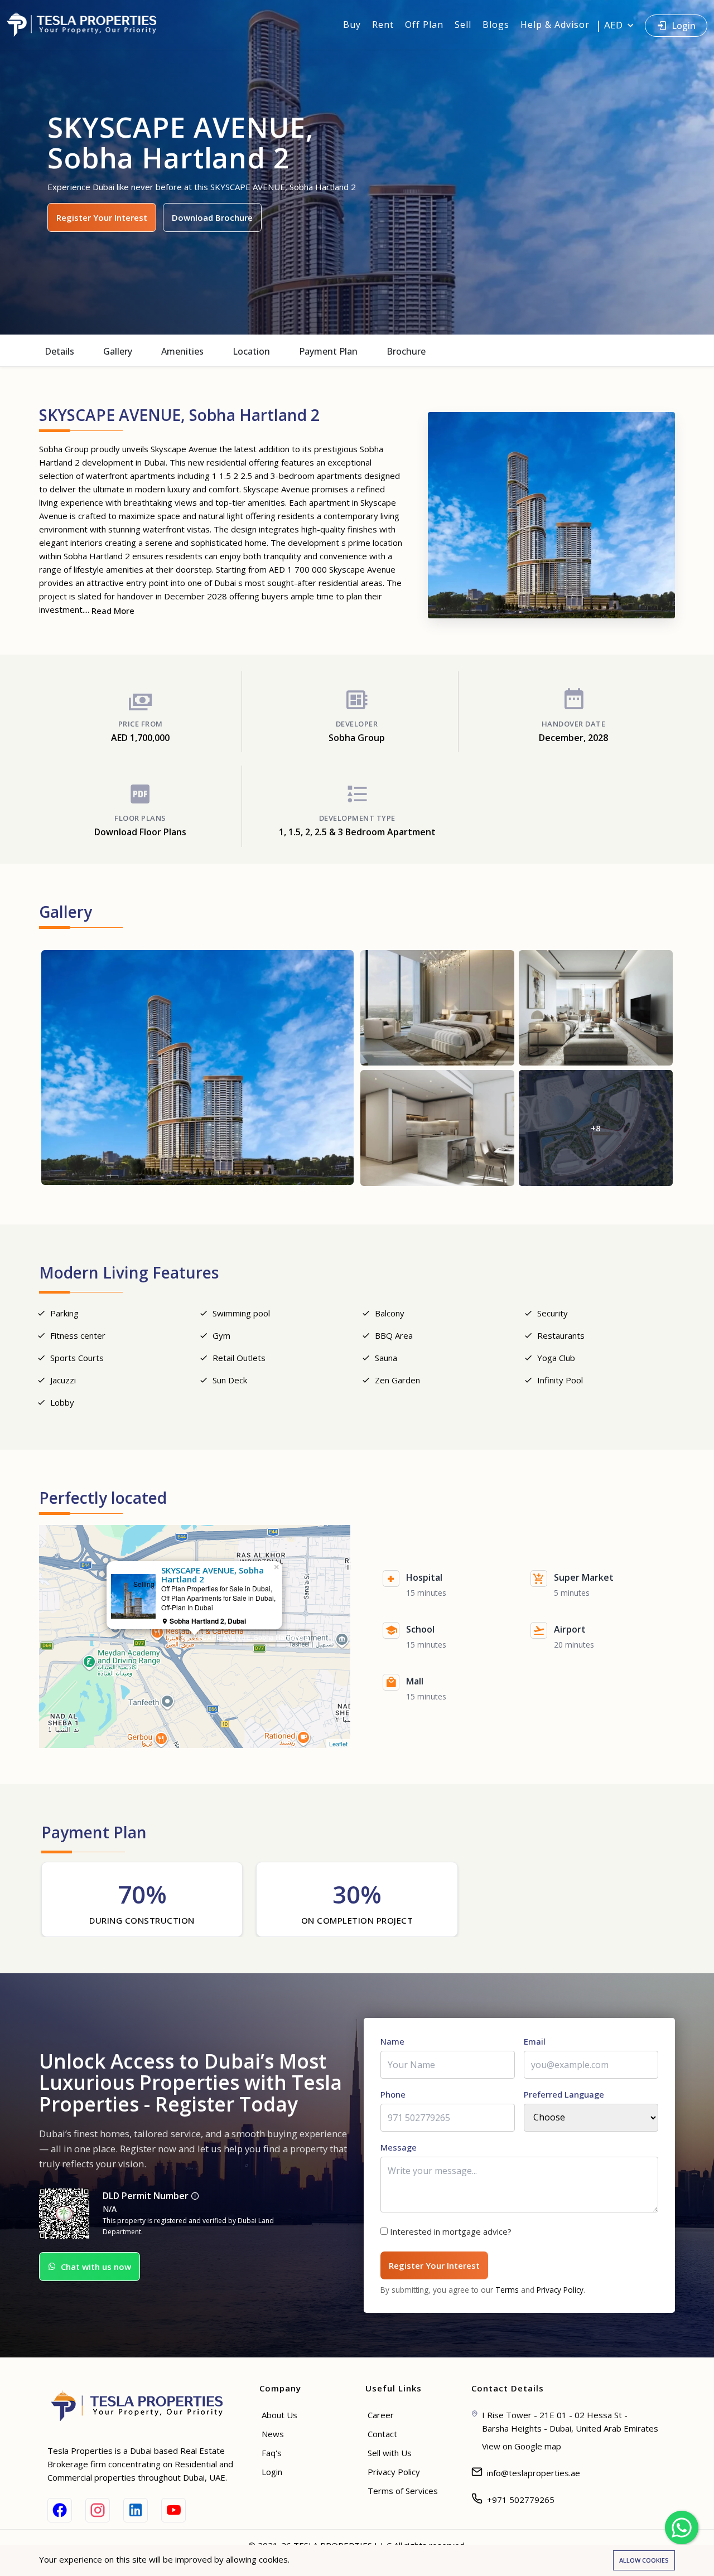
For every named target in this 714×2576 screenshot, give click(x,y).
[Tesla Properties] (86, 25)
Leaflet (338, 1744)
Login (684, 26)
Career (381, 2415)
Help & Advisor (555, 25)
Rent (383, 25)
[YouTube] (173, 2510)
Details (59, 351)
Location (251, 351)
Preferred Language (564, 2094)
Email (535, 2041)
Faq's (272, 2453)
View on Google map (522, 2446)
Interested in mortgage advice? (451, 2231)
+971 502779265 (521, 2500)
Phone (393, 2094)
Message (399, 2147)
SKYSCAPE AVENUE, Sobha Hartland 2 (246, 1637)
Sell (463, 25)
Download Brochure (212, 217)
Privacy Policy (560, 2290)
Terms (507, 2290)
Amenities (182, 351)
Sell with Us (390, 2453)
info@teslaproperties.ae (534, 2473)
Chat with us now (96, 2267)
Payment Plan (328, 351)
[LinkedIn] (136, 2510)
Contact (382, 2434)
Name (392, 2041)
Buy (352, 25)
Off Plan (424, 25)
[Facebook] (60, 2510)
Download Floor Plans (140, 832)
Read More (113, 611)
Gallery (118, 351)
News (273, 2434)
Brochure (406, 351)
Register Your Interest (102, 217)
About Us (279, 2415)
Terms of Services (403, 2491)
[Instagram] (98, 2510)
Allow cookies (644, 2560)
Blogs (496, 25)
